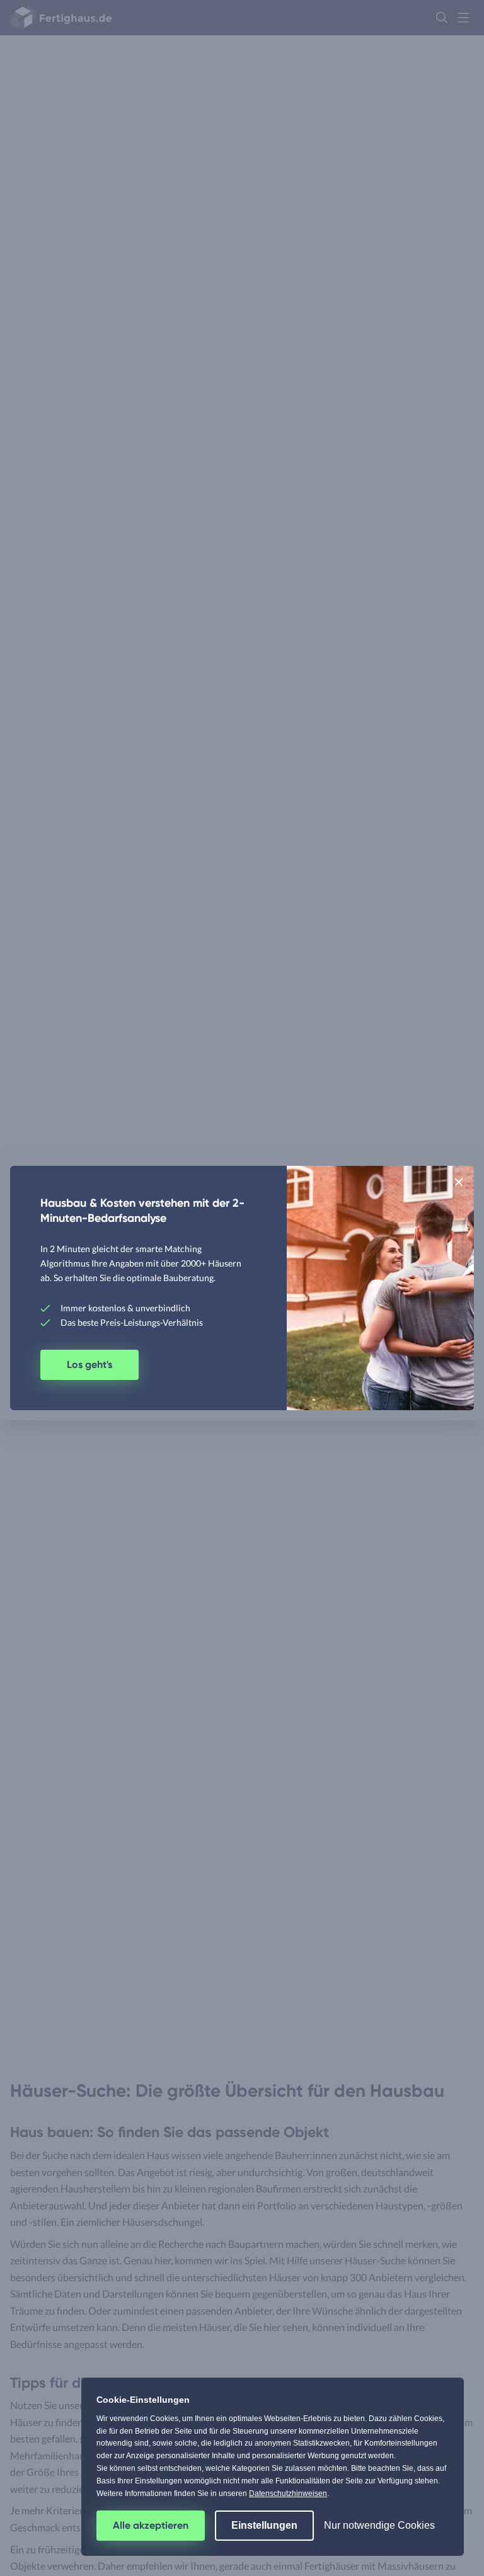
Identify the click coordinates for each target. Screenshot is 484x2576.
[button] (459, 1182)
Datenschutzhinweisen (288, 2493)
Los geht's (89, 1365)
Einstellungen (264, 2525)
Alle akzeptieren (151, 2525)
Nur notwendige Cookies (379, 2525)
